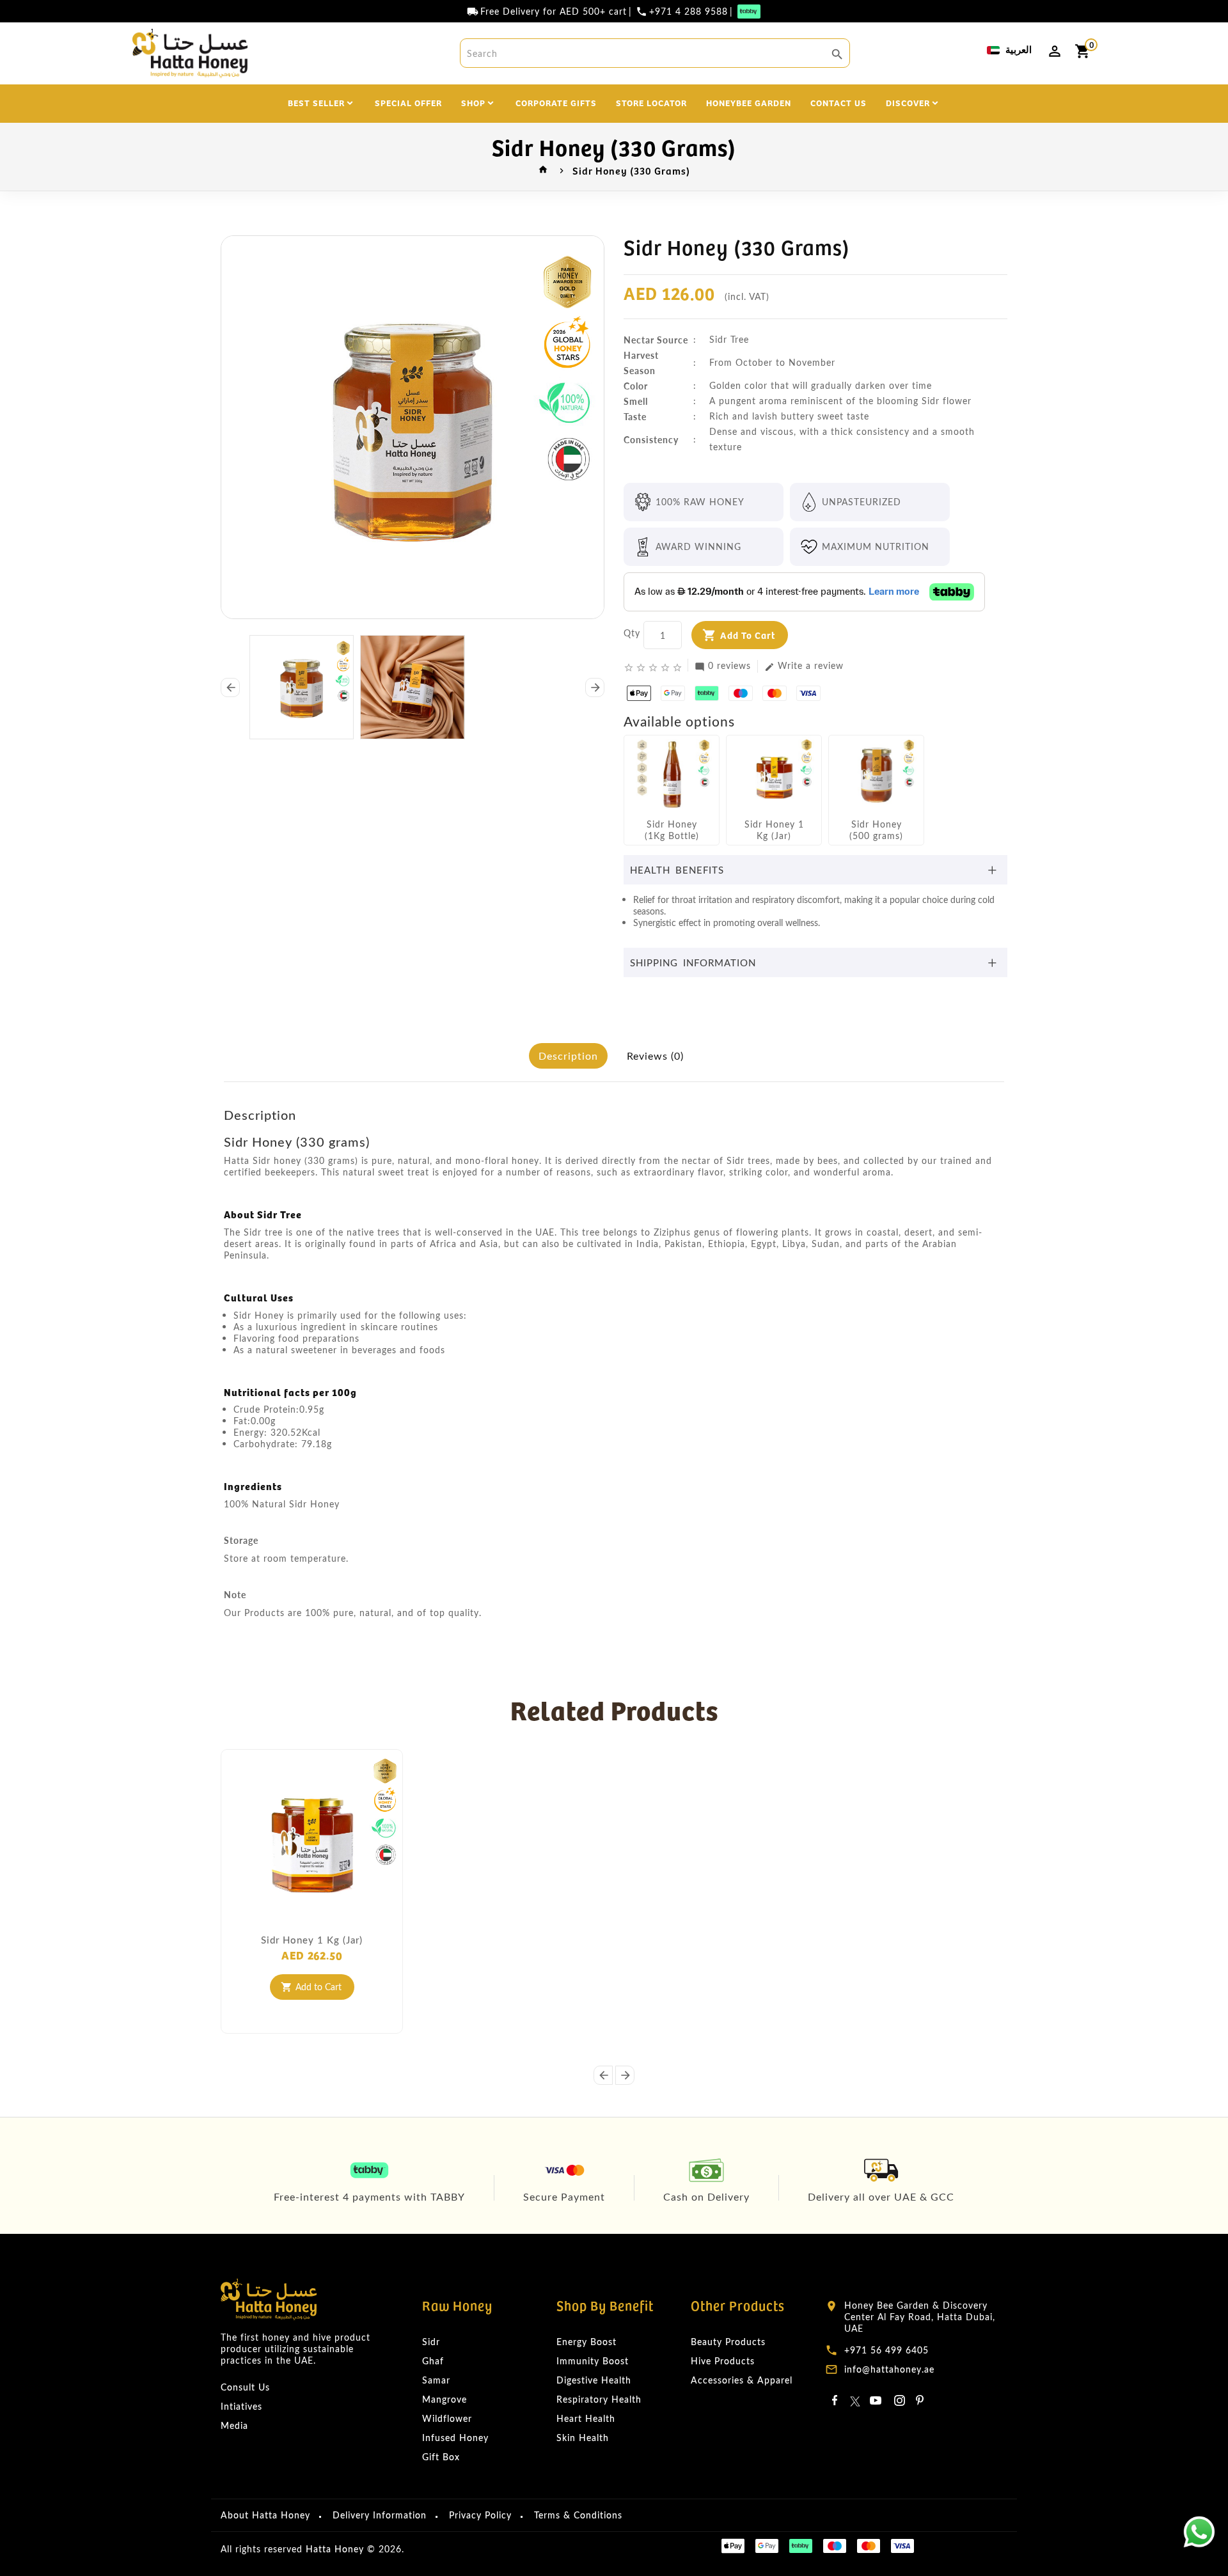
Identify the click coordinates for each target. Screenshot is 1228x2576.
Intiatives (241, 2406)
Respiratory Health (599, 2399)
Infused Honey (455, 2438)
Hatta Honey (335, 2549)
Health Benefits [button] (677, 870)
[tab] (815, 870)
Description (568, 1056)
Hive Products (723, 2361)
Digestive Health (594, 2380)
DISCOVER (908, 102)
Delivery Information (380, 2515)
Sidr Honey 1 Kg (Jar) (312, 1940)
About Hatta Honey (265, 2515)
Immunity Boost (593, 2361)
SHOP (473, 102)
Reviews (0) (655, 1056)
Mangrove (445, 2399)
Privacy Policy (480, 2515)
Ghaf (433, 2361)
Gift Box (441, 2457)
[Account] (1055, 51)
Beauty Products (728, 2342)
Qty (632, 633)
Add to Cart (748, 635)
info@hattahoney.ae (889, 2369)
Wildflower (447, 2418)
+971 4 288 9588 (689, 12)
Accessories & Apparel (742, 2380)
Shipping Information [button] (693, 962)
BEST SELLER (316, 102)
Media (234, 2425)
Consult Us (245, 2387)
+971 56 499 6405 (886, 2350)
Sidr (431, 2342)
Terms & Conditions (578, 2515)
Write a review (804, 666)
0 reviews (723, 666)
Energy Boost (586, 2342)
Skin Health (583, 2438)
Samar (436, 2380)
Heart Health (586, 2418)
